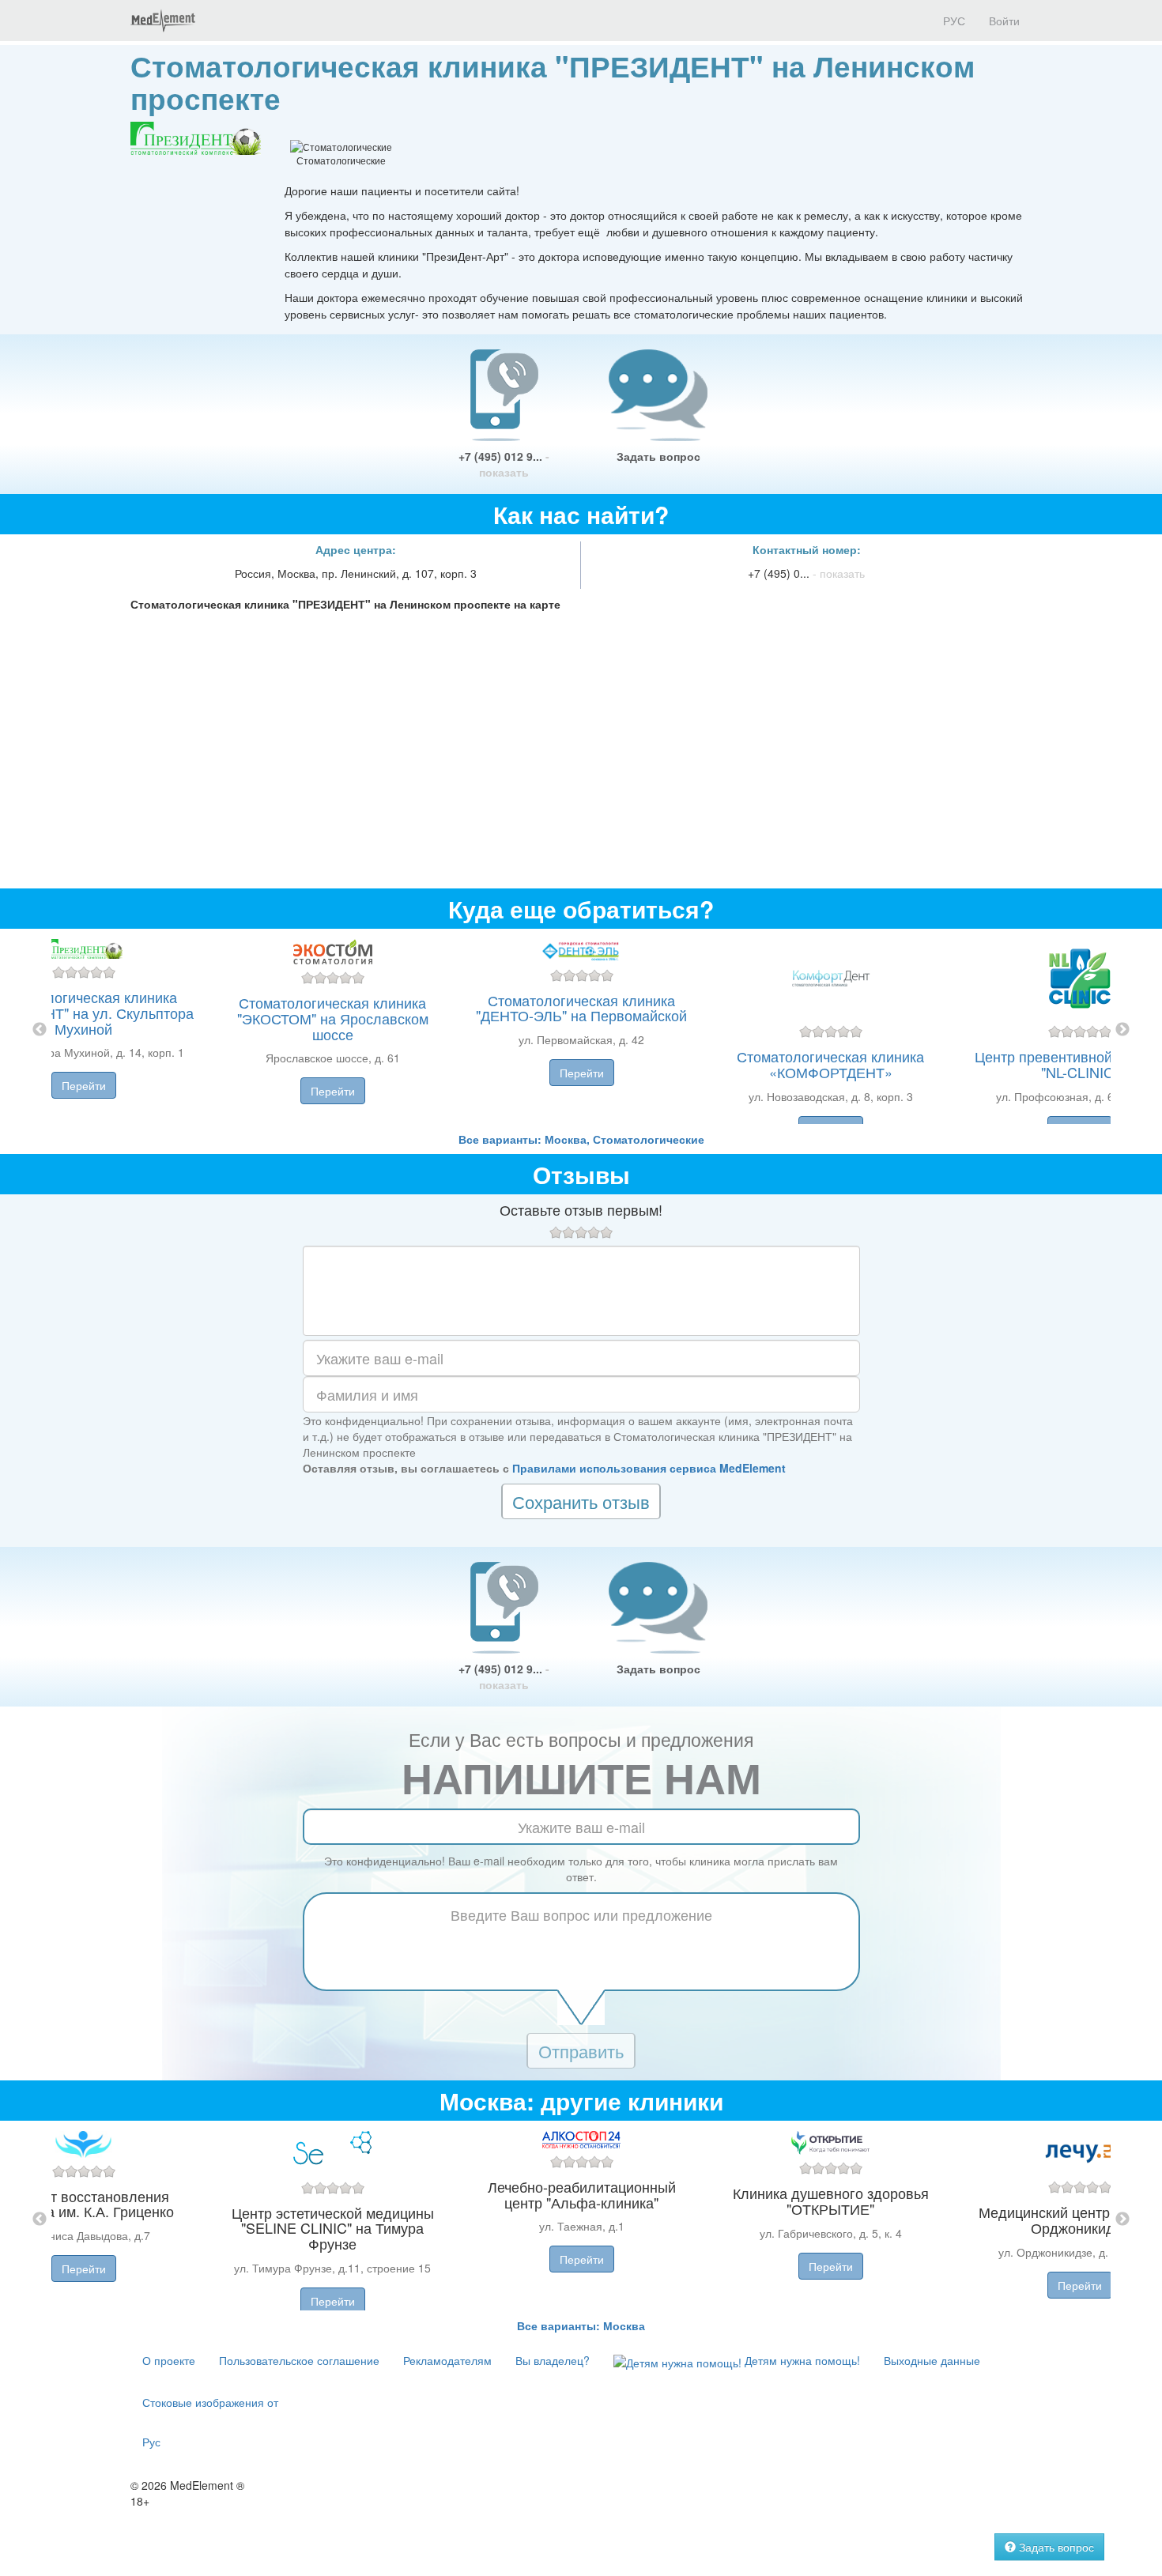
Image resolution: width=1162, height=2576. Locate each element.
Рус (151, 2442)
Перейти (84, 1085)
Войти (1004, 21)
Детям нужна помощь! (801, 2360)
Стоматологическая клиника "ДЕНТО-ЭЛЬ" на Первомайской (581, 1008)
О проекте (169, 2360)
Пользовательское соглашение (299, 2360)
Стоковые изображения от (210, 2402)
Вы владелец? (553, 2360)
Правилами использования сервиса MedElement (649, 1468)
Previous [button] (40, 1030)
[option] (581, 1030)
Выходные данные (932, 2360)
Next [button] (1122, 1030)
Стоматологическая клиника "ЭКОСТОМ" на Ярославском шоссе (333, 1018)
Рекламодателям (447, 2360)
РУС (953, 21)
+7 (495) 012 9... (504, 464)
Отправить (581, 2051)
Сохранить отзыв (581, 1501)
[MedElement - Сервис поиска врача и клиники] (163, 21)
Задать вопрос (658, 456)
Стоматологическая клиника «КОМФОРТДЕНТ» (830, 1064)
